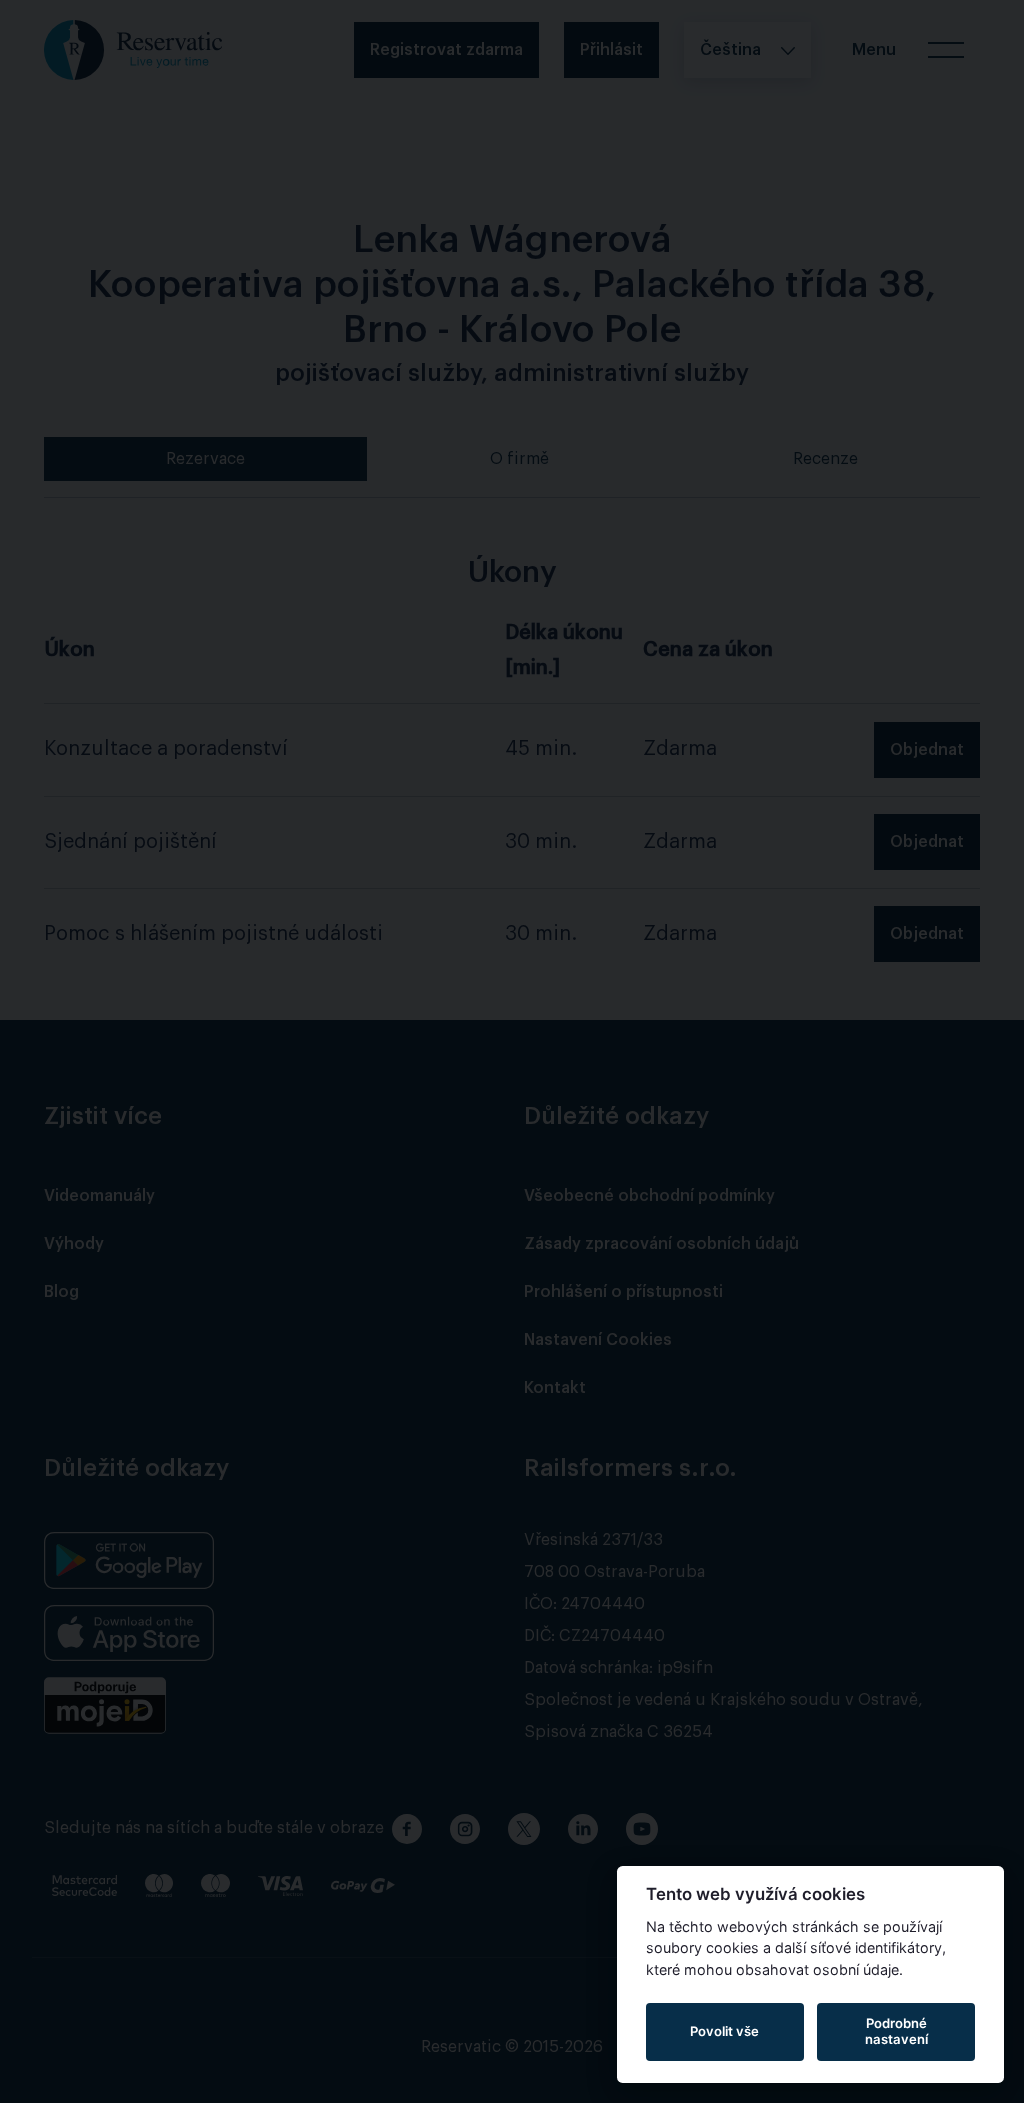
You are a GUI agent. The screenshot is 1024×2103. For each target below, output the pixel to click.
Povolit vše (724, 2031)
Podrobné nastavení (896, 2031)
